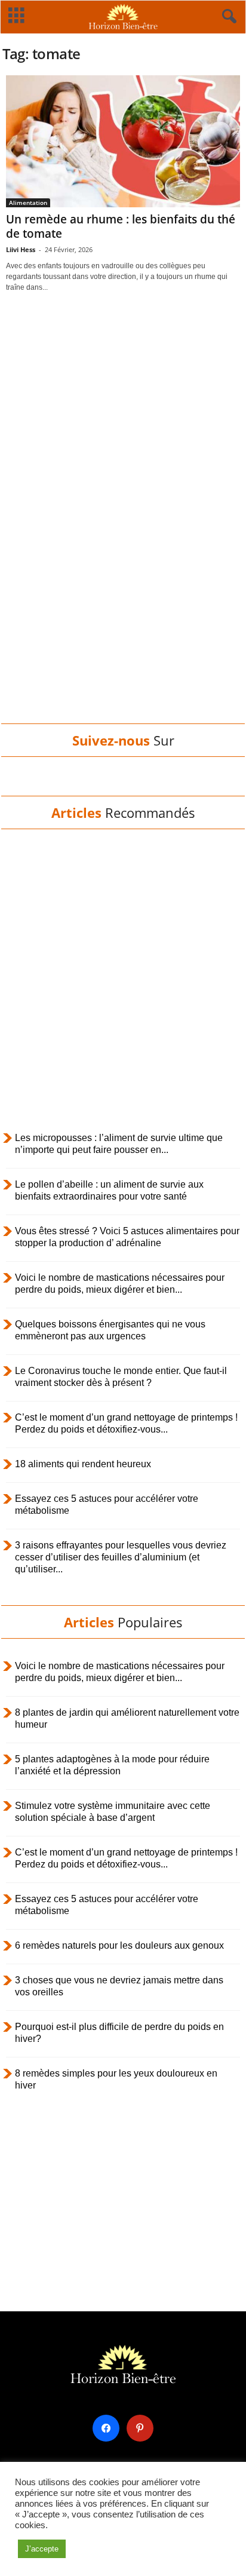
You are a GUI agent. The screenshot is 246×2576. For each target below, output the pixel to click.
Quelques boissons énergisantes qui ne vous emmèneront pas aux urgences (110, 1330)
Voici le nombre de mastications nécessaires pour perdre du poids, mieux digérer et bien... (120, 1284)
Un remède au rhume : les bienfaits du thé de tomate (121, 226)
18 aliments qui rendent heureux (83, 1464)
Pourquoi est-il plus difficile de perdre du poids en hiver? (119, 2033)
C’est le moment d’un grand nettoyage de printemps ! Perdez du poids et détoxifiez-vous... (126, 1423)
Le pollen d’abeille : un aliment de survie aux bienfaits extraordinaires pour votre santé (109, 1190)
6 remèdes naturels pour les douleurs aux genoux (119, 1945)
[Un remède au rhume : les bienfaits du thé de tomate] (123, 141)
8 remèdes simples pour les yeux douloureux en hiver (116, 2079)
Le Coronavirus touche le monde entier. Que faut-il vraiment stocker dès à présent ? (121, 1377)
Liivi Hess (21, 249)
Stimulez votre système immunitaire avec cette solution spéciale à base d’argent (113, 1812)
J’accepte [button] (42, 2549)
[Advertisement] (123, 531)
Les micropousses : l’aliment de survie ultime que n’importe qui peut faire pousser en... (119, 1144)
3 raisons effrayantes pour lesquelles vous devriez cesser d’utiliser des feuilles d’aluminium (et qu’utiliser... (121, 1557)
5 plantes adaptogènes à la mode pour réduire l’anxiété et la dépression (112, 1765)
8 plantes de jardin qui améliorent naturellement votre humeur (127, 1718)
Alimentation (28, 203)
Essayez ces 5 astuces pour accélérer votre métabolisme (107, 1505)
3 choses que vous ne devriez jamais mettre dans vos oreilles (119, 1986)
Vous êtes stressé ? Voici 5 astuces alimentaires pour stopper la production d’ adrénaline (127, 1237)
